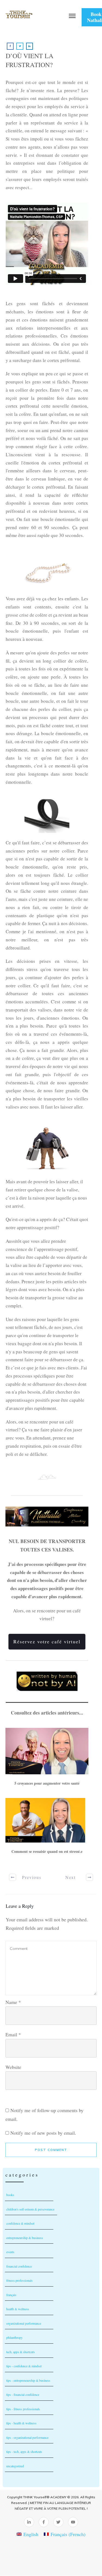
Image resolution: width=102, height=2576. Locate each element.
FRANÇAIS (11, 2295)
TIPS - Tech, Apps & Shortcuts (24, 2452)
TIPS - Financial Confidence (23, 2394)
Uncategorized (15, 2466)
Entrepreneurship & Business (25, 2238)
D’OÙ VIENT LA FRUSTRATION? (30, 60)
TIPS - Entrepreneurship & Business (28, 2380)
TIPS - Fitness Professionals (23, 2409)
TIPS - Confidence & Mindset (24, 2366)
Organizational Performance (24, 2323)
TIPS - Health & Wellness (21, 2423)
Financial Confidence (19, 2266)
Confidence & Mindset (20, 2223)
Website (13, 2067)
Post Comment (51, 2150)
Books (10, 2195)
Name (13, 2002)
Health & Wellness (18, 2309)
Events (10, 2252)
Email (13, 2034)
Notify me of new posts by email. (43, 2133)
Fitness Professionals (19, 2280)
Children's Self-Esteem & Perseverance (30, 2209)
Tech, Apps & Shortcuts (21, 2352)
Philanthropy (14, 2337)
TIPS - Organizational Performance (27, 2437)
